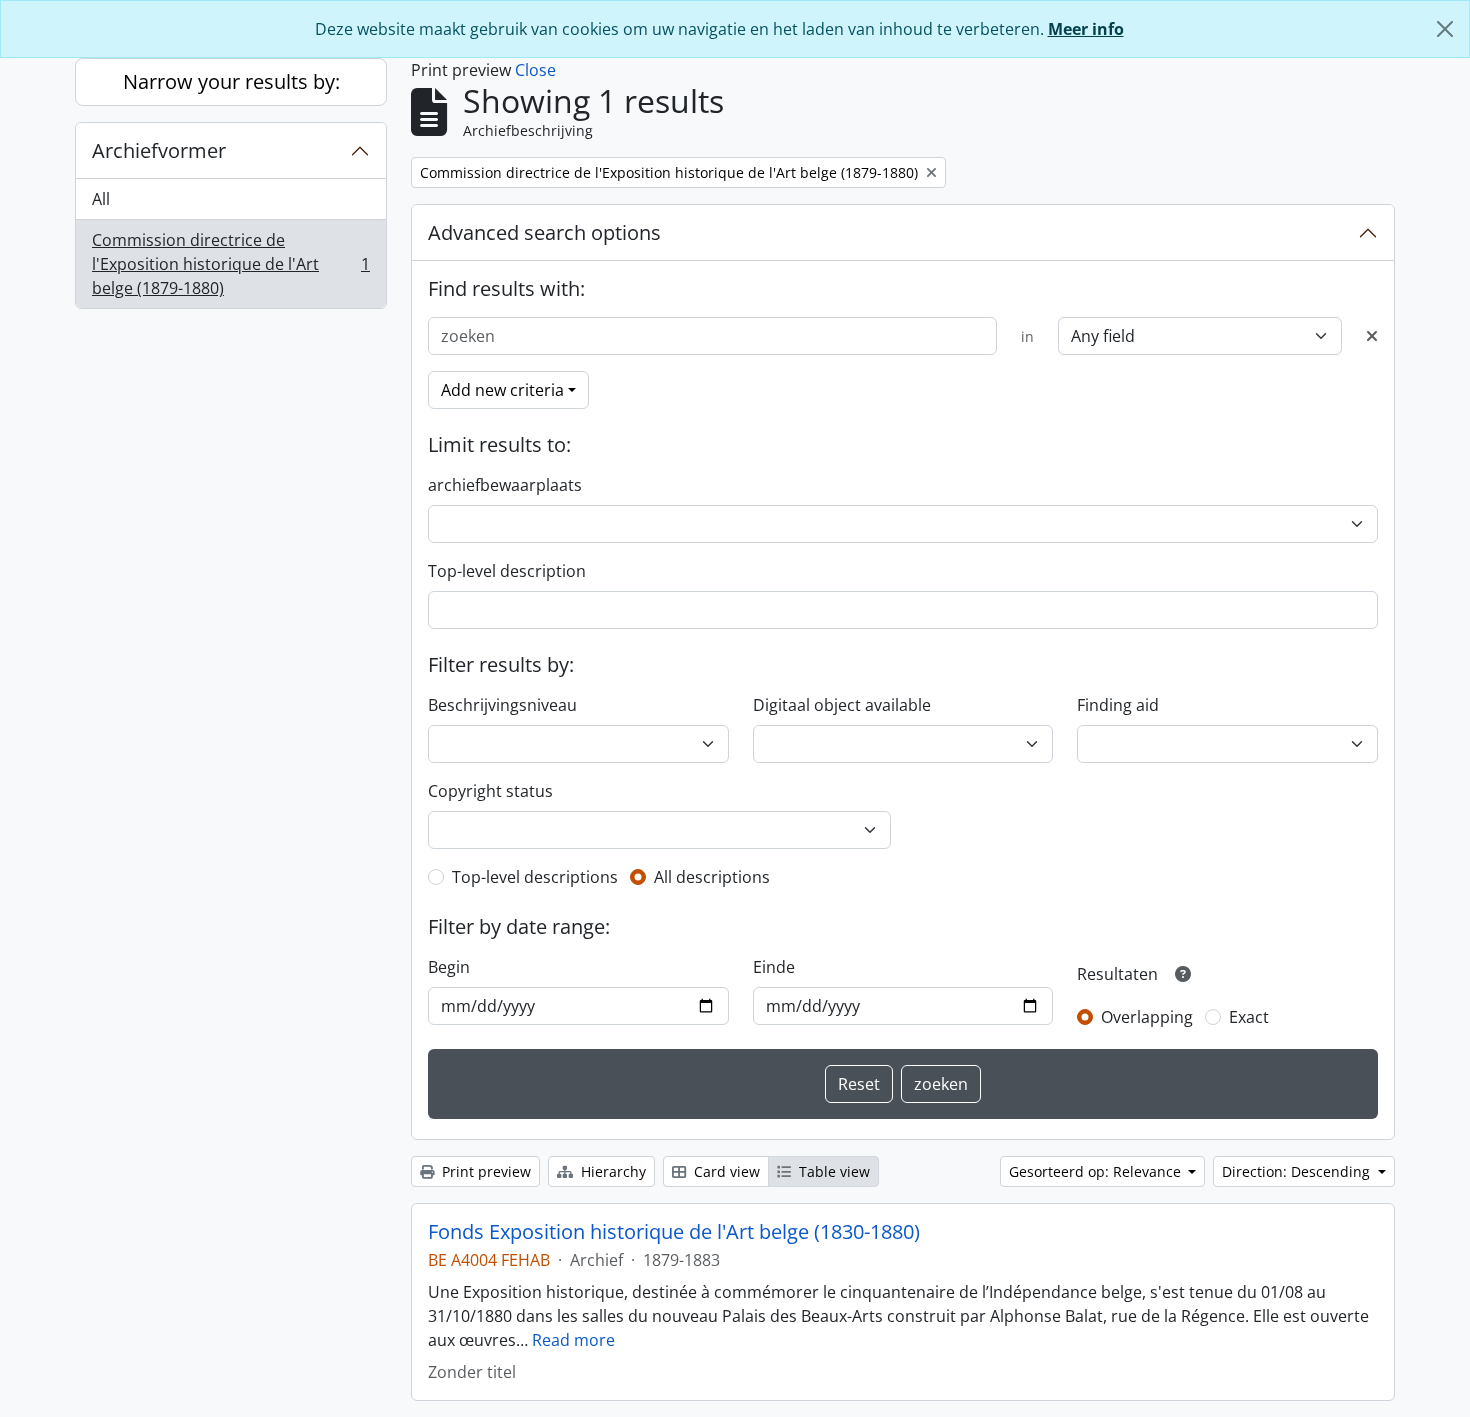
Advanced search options (544, 232)
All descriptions (712, 877)
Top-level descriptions (535, 877)
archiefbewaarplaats (505, 485)
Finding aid (1118, 705)
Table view (832, 1171)
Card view (725, 1171)
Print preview (484, 1171)
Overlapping (1147, 1017)
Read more (573, 1340)
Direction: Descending (1298, 1171)
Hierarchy (611, 1171)
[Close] (1445, 29)
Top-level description (507, 571)
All (101, 199)
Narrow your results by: (231, 81)
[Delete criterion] (1372, 336)
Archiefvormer (159, 150)
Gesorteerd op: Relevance (1097, 1171)
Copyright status (490, 791)
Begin (449, 967)
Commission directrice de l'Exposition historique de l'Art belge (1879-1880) (230, 264)
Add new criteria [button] (502, 390)
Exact (1249, 1017)
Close (535, 70)
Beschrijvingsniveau (502, 705)
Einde (774, 967)
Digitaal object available (842, 705)
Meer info (1086, 29)
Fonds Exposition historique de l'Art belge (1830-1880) (674, 1232)
